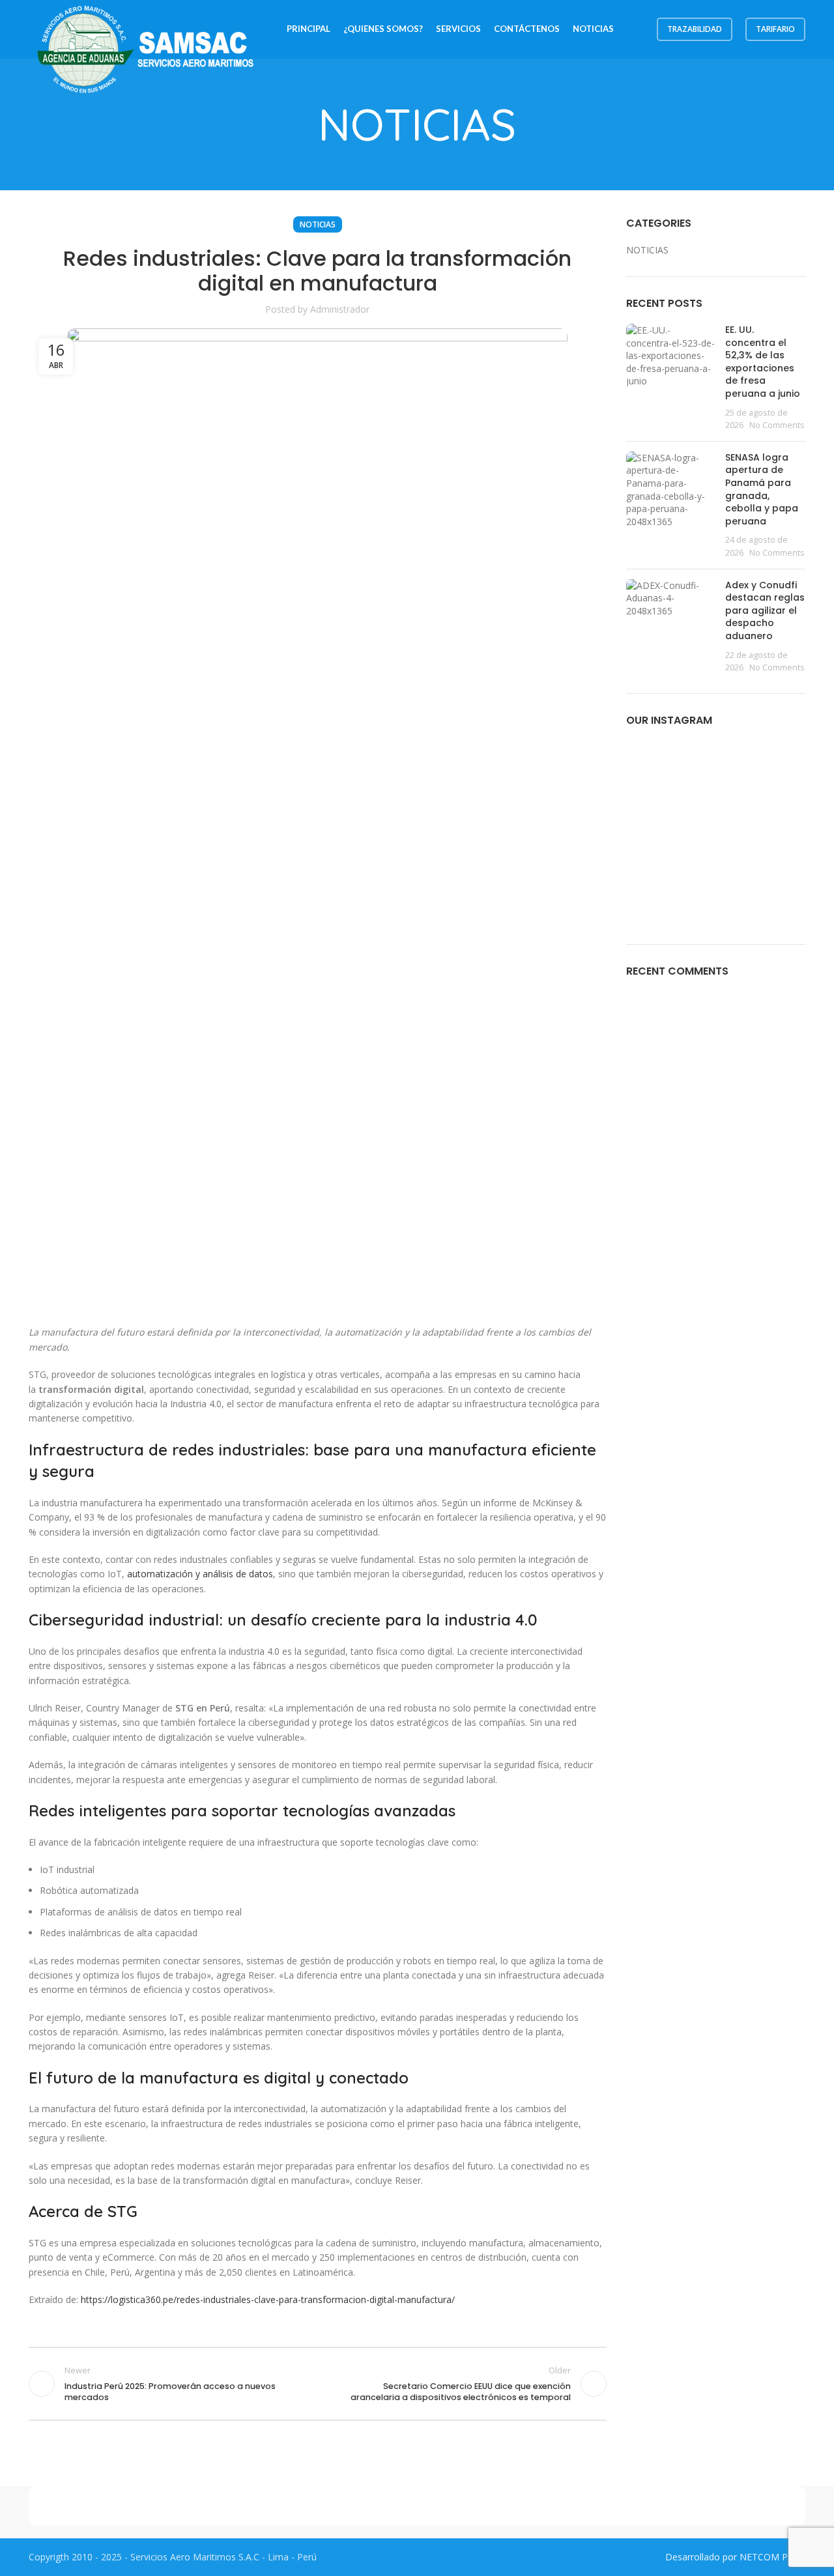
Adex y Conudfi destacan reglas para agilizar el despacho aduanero (765, 610)
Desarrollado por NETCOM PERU (735, 2557)
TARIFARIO (775, 29)
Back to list (317, 2384)
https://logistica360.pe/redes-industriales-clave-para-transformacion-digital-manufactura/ (268, 2299)
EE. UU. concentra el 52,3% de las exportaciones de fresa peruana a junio (763, 362)
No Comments (777, 425)
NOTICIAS (318, 224)
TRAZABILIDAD (695, 29)
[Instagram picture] (655, 769)
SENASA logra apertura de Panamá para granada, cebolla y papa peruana (762, 489)
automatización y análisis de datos (200, 1574)
